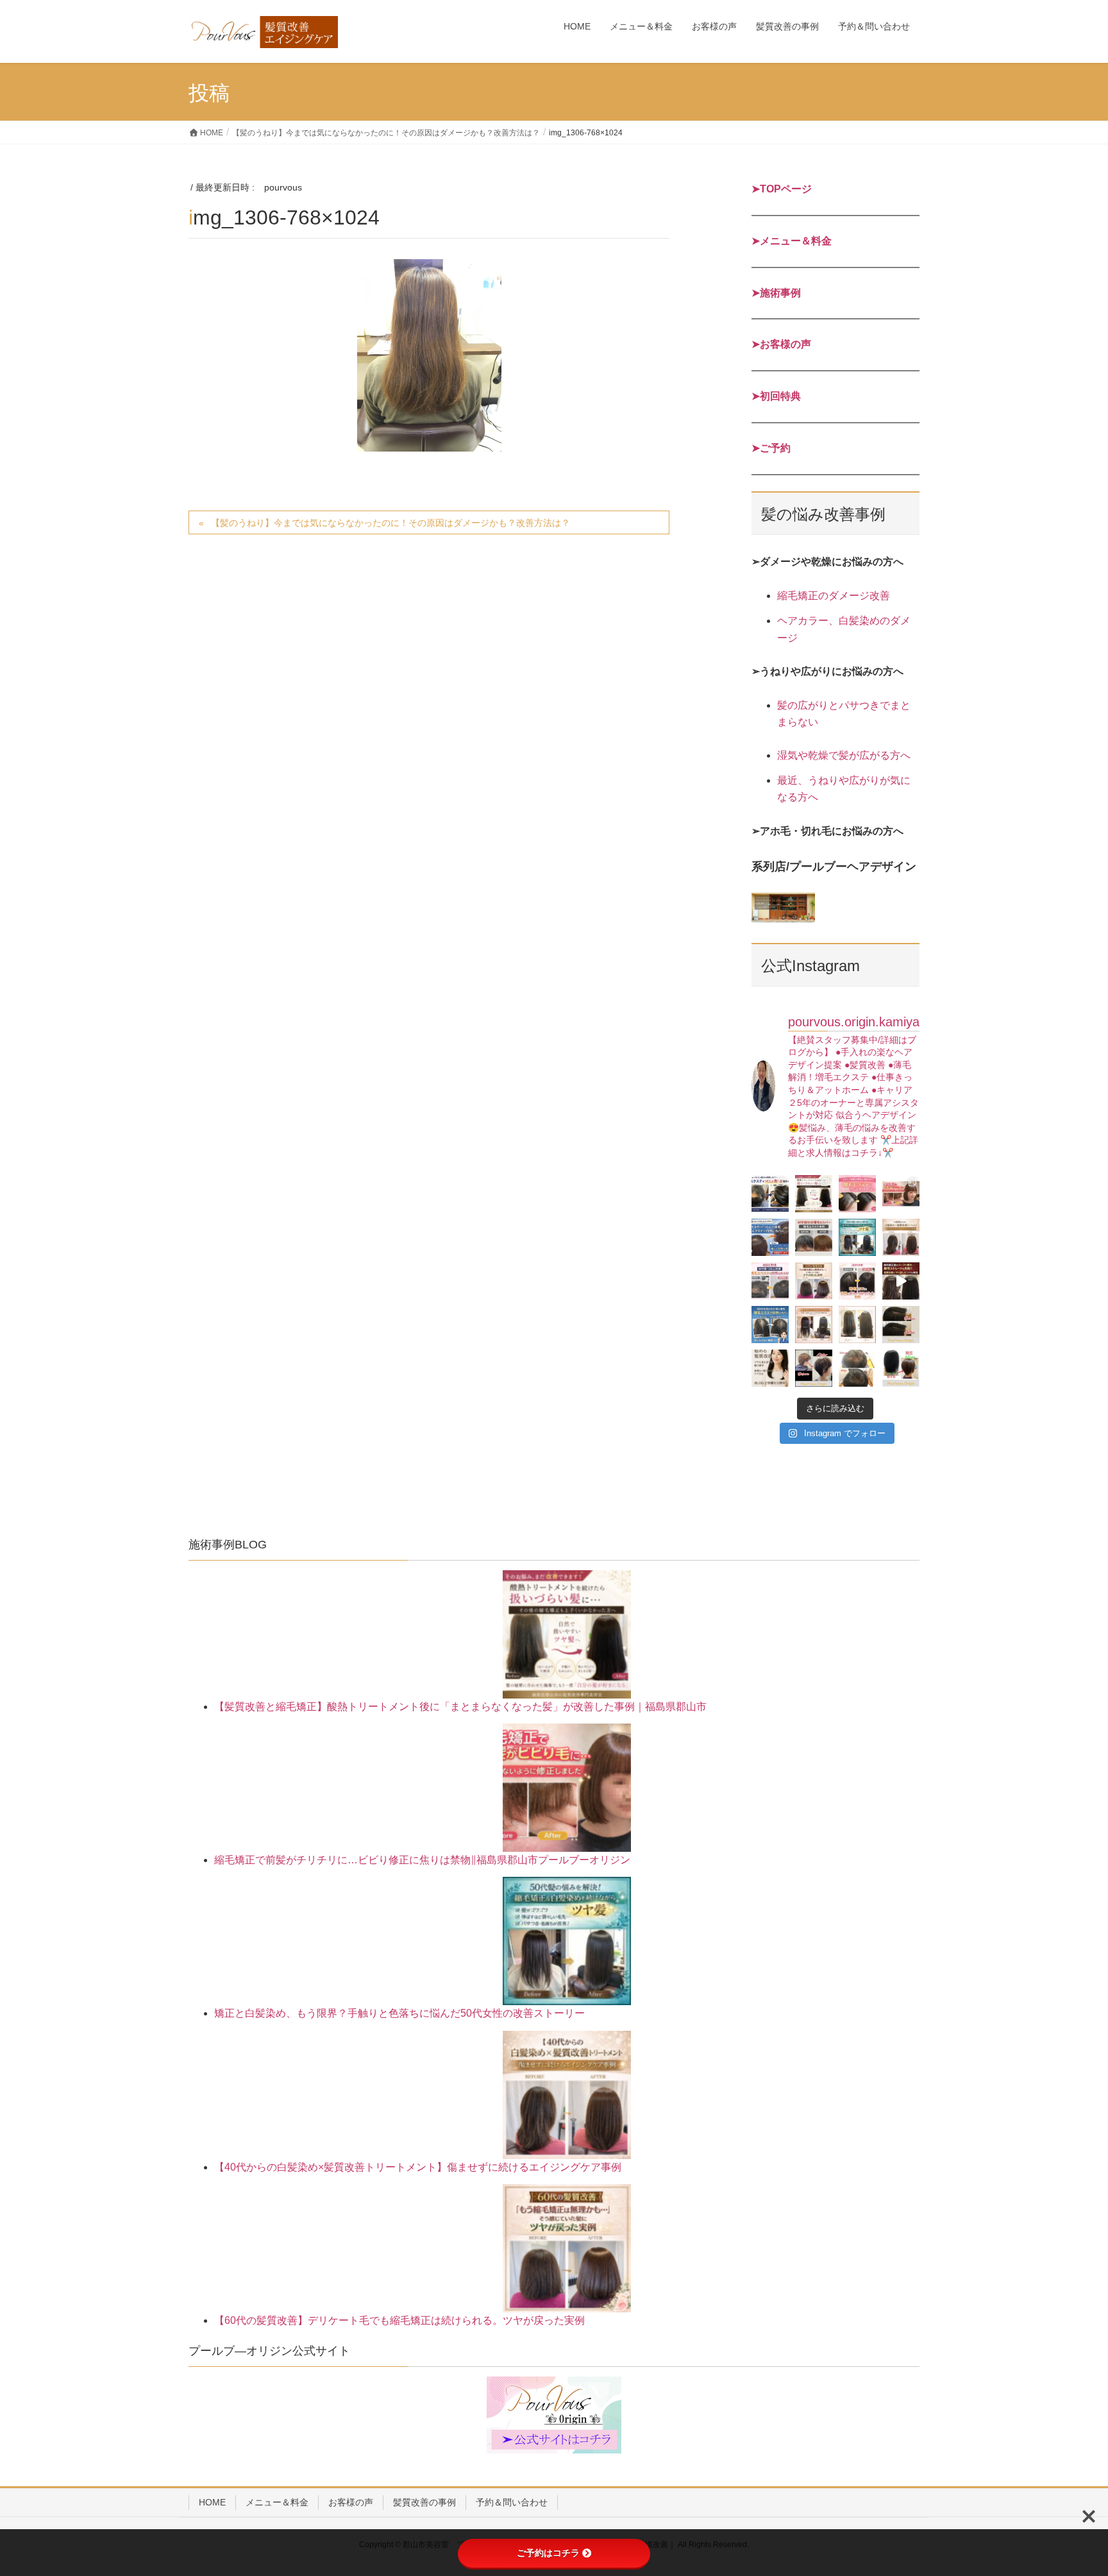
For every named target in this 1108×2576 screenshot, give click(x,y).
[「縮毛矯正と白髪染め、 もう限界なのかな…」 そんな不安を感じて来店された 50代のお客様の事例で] (857, 1237)
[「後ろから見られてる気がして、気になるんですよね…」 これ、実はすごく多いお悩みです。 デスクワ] (770, 1325)
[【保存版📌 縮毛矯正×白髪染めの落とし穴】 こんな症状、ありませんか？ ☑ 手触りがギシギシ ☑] (814, 1325)
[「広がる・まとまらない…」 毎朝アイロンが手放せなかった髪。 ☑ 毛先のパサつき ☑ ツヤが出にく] (901, 1237)
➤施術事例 (776, 293)
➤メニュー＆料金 (792, 241)
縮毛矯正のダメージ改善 (834, 596)
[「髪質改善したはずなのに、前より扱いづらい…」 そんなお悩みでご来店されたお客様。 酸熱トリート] (814, 1194)
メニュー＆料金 (277, 2502)
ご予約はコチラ (548, 2553)
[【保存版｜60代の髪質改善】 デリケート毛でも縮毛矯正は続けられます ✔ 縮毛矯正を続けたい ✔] (814, 1281)
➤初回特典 (776, 396)
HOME (212, 2502)
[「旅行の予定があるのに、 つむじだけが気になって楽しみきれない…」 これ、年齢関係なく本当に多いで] (857, 1281)
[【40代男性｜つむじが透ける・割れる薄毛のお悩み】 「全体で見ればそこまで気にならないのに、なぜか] (770, 1194)
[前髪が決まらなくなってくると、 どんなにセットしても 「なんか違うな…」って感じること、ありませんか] (814, 1237)
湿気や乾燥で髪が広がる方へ (844, 755)
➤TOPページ (782, 189)
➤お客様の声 (781, 344)
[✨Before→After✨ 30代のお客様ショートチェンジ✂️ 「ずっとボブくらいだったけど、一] (814, 1368)
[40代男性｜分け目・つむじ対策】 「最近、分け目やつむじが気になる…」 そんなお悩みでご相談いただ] (770, 1281)
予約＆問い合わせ (512, 2502)
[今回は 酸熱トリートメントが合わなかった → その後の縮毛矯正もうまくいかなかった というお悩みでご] (857, 1325)
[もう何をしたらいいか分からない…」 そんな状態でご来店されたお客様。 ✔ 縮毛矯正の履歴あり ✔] (901, 1281)
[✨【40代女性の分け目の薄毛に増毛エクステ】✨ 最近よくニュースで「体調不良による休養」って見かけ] (901, 1325)
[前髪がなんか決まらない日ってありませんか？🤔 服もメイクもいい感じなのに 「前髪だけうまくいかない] (857, 1194)
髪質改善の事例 (424, 2502)
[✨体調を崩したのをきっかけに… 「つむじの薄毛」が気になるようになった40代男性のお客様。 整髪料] (857, 1368)
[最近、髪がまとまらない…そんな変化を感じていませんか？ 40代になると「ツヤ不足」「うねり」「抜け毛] (770, 1368)
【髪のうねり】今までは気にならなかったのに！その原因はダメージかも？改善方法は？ (390, 523)
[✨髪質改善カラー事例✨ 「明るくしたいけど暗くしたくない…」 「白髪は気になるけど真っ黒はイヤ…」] (901, 1368)
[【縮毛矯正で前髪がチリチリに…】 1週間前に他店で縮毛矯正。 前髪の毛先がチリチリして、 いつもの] (901, 1194)
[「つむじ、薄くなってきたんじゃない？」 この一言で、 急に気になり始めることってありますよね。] (770, 1237)
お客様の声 (351, 2502)
